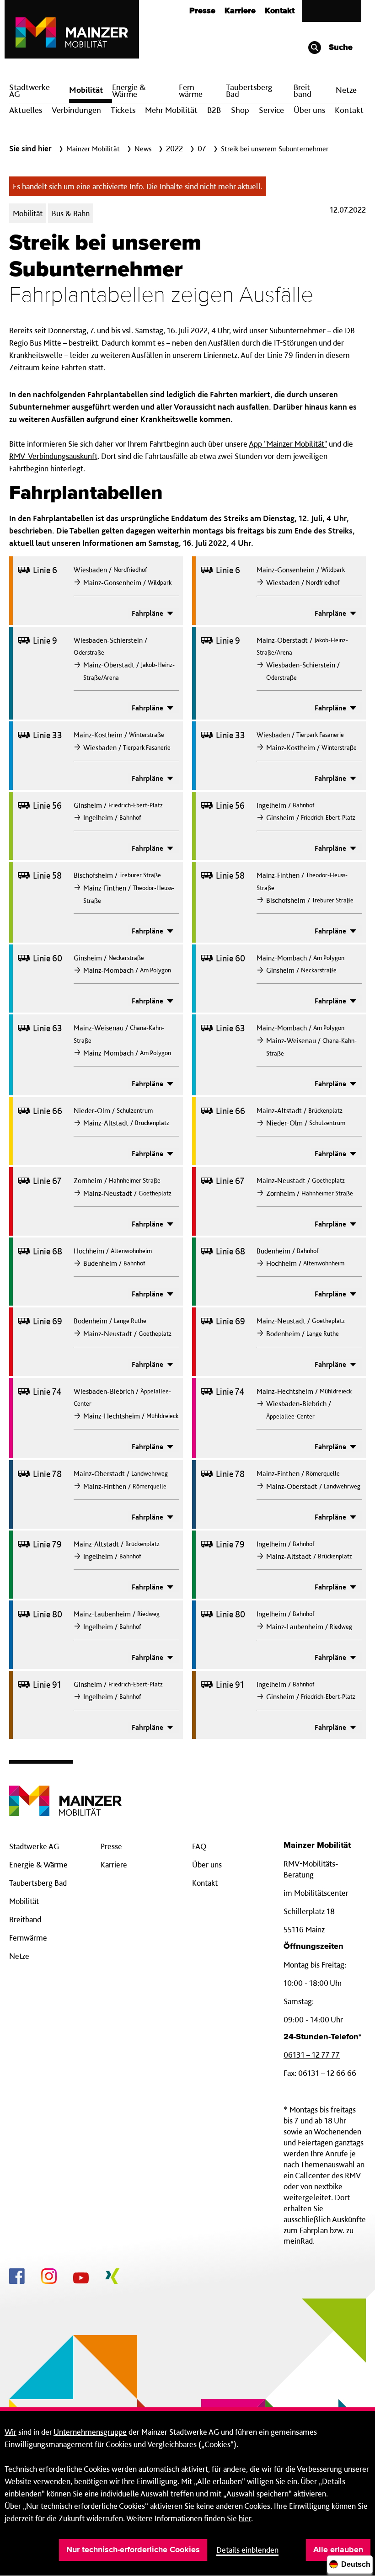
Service (271, 110)
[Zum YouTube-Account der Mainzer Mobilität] (81, 2279)
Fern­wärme (191, 91)
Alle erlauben (338, 2550)
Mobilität (86, 90)
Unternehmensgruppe (90, 2432)
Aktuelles (26, 110)
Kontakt (280, 11)
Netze (346, 90)
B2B (214, 110)
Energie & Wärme (129, 91)
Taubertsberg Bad (249, 91)
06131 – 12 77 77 (312, 2055)
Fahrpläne (148, 613)
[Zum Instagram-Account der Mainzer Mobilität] (49, 2277)
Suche (340, 48)
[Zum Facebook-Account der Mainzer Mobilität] (17, 2277)
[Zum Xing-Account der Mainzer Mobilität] (112, 2277)
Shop (240, 110)
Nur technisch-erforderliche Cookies (133, 2550)
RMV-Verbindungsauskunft (53, 456)
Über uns (309, 110)
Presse (202, 11)
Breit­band (303, 91)
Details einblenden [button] (247, 2550)
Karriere (240, 11)
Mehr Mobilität (171, 110)
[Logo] (65, 1794)
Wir (11, 2432)
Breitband (25, 1919)
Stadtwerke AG (29, 91)
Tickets (123, 110)
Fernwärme (28, 1938)
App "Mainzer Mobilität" (288, 444)
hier (245, 2518)
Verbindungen (76, 110)
